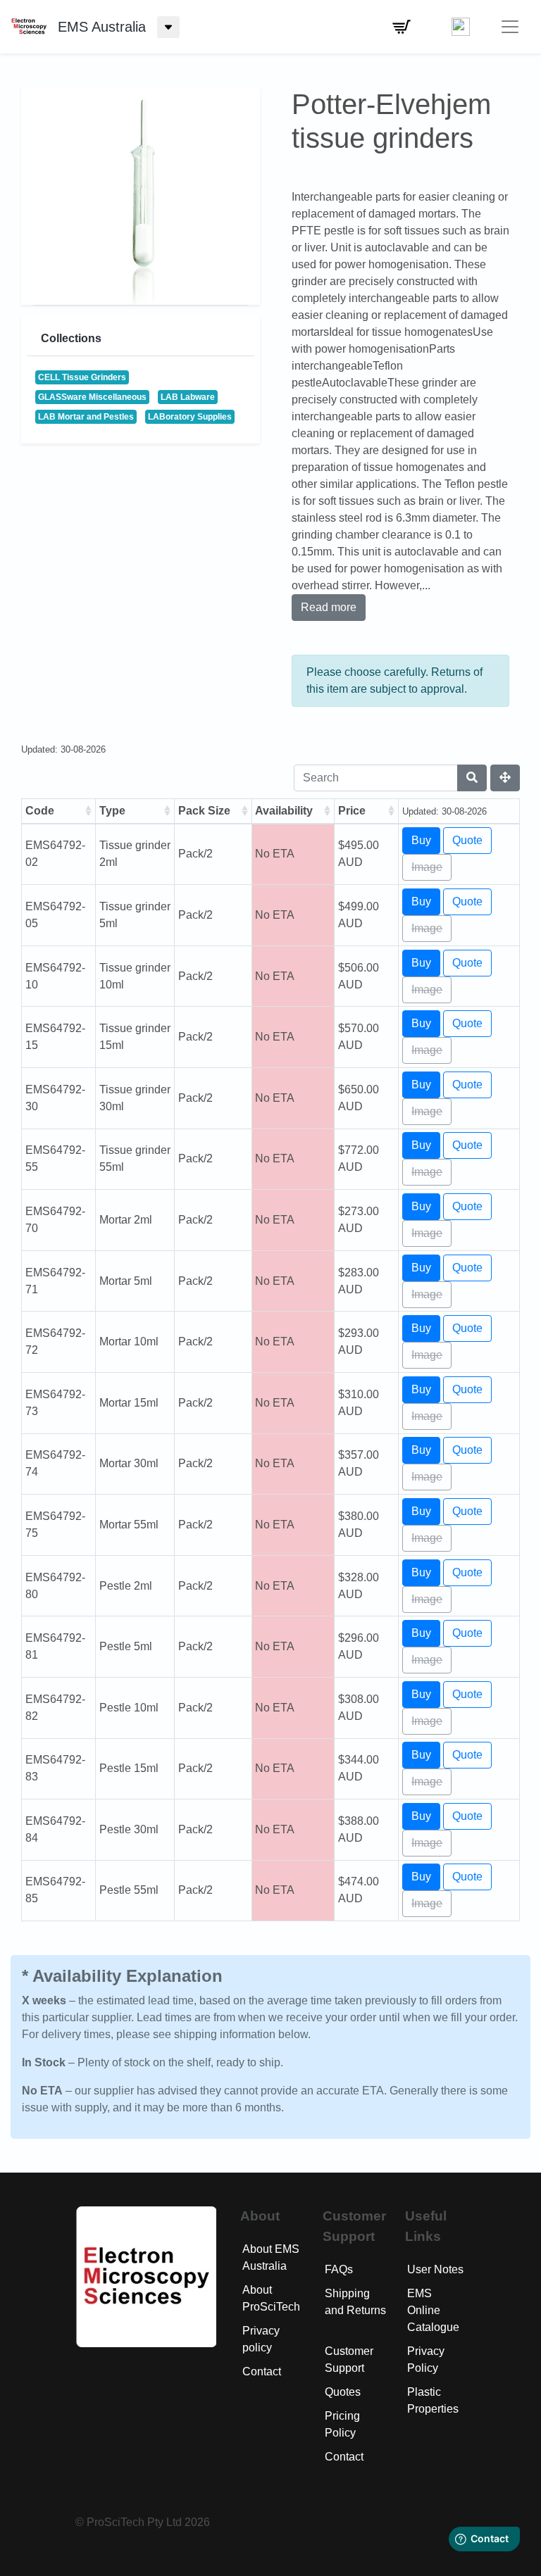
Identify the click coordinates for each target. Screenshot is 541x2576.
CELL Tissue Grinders (82, 377)
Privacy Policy (426, 2360)
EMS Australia (102, 27)
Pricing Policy (342, 2424)
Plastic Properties (433, 2400)
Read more (329, 607)
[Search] (472, 778)
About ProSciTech (271, 2298)
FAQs (339, 2269)
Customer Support (349, 2360)
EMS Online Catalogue (433, 2310)
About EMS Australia (271, 2257)
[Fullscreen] (505, 778)
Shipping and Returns (355, 2302)
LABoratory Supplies (190, 417)
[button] (402, 27)
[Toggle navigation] (510, 27)
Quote (467, 840)
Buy (421, 840)
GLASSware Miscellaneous (92, 397)
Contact (262, 2371)
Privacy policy (261, 2339)
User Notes (435, 2269)
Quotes (343, 2392)
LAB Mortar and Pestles (86, 417)
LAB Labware (188, 397)
